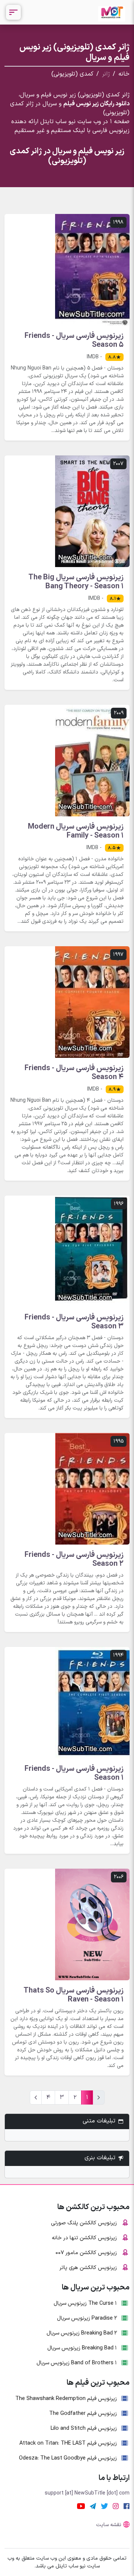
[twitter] (104, 2506)
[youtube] (81, 2506)
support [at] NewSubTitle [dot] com (87, 2493)
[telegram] (93, 2506)
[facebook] (127, 2506)
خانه (124, 74)
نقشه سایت (109, 2525)
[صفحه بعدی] (36, 2097)
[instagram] (116, 2506)
